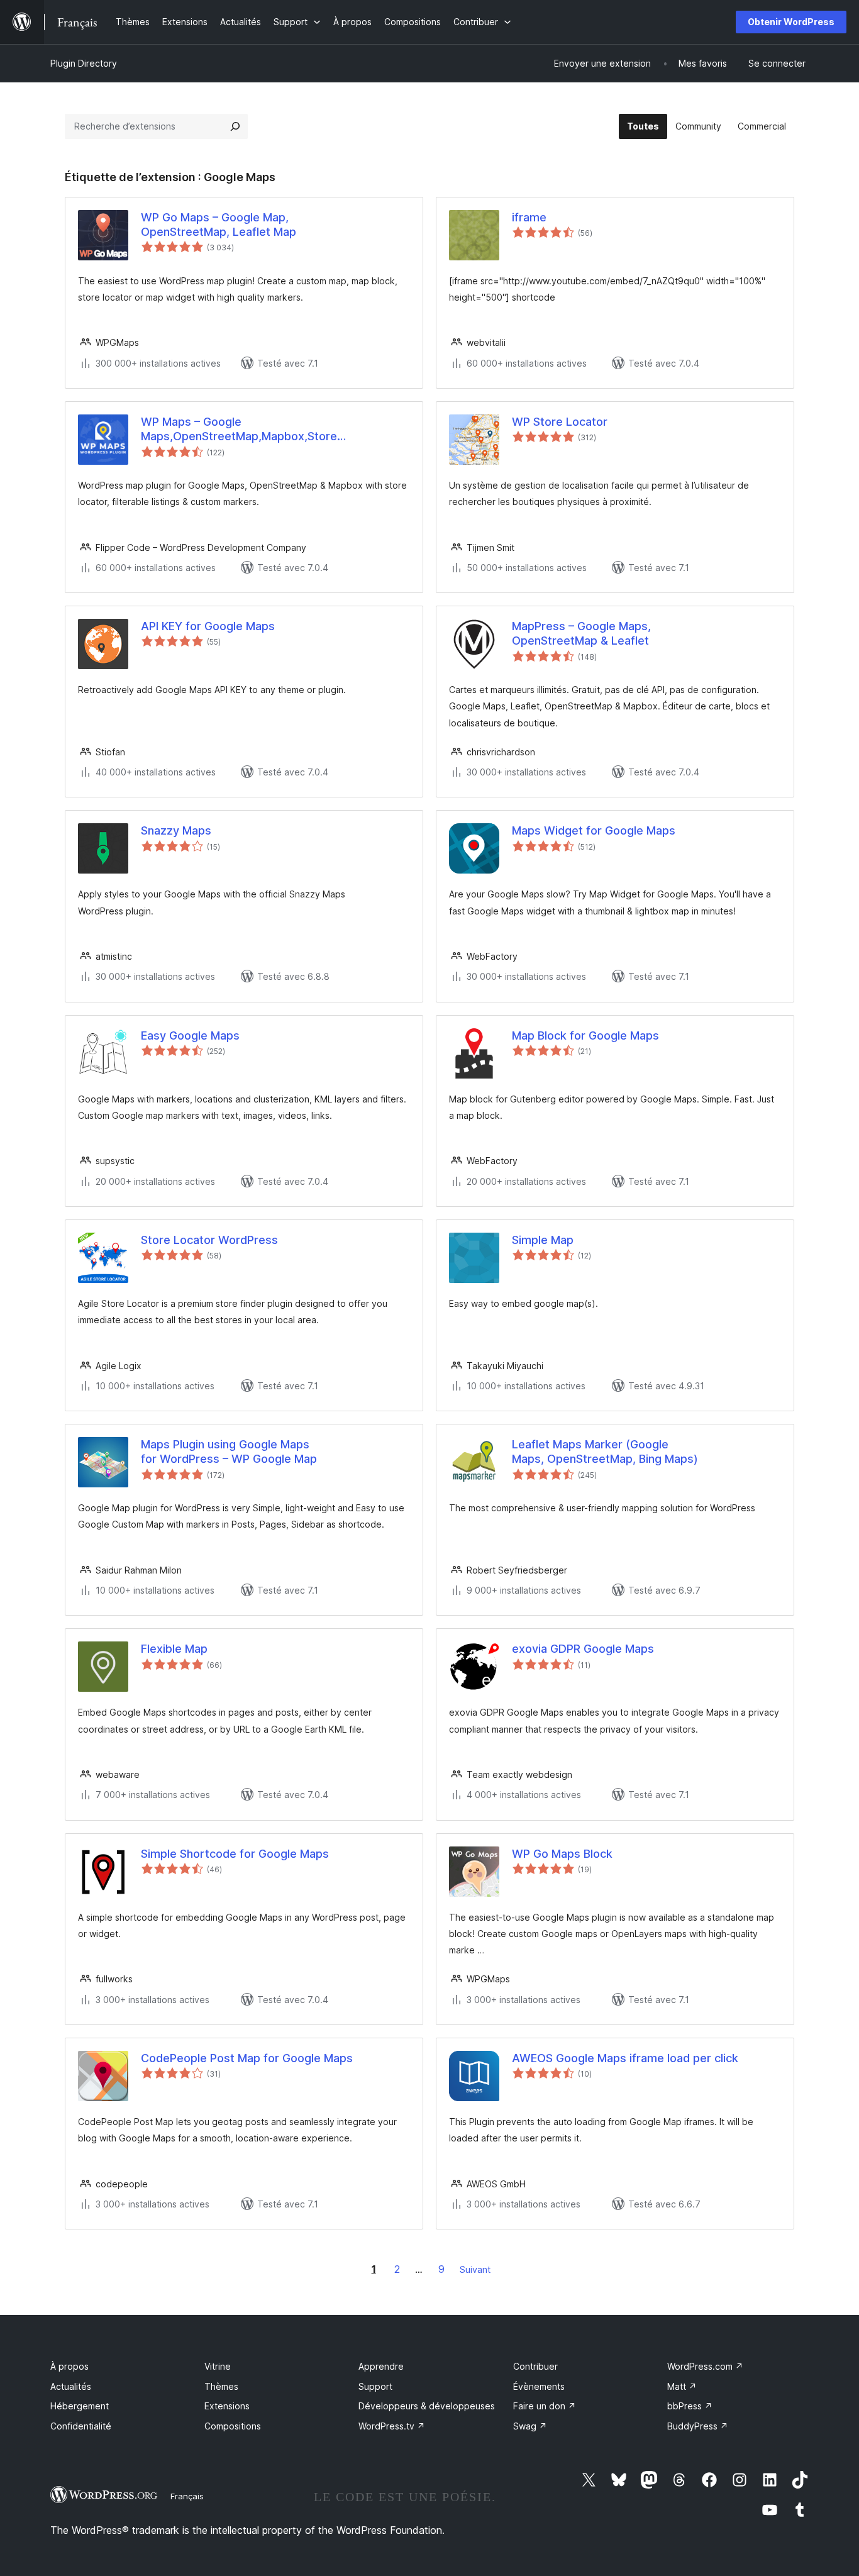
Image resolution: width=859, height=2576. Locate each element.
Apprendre (381, 2366)
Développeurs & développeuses (427, 2406)
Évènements (539, 2386)
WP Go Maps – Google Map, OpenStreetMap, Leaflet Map (219, 225)
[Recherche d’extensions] (235, 126)
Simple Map (543, 1240)
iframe (529, 217)
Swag (530, 2426)
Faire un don (545, 2406)
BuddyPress (698, 2426)
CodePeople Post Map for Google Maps (247, 2058)
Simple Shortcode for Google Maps (235, 1854)
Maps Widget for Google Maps (594, 830)
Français (187, 2496)
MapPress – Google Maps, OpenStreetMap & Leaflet (581, 633)
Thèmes (221, 2386)
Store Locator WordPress (209, 1240)
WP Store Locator (560, 422)
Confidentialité (81, 2426)
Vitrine (218, 2366)
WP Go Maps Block (562, 1854)
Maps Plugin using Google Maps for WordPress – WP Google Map (229, 1452)
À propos (69, 2366)
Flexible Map (174, 1649)
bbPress (690, 2406)
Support (375, 2386)
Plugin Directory (84, 63)
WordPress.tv (392, 2426)
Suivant (475, 2269)
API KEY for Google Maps (208, 626)
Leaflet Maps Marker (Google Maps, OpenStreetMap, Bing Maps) (605, 1452)
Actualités (71, 2386)
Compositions (233, 2426)
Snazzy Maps (176, 830)
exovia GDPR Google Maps (583, 1649)
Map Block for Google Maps (585, 1035)
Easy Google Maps (190, 1035)
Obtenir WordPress (791, 22)
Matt (682, 2386)
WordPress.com (705, 2366)
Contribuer (535, 2366)
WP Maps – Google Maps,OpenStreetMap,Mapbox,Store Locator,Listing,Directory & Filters (239, 430)
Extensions (227, 2406)
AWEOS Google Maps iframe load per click (625, 2058)
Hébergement (80, 2406)
